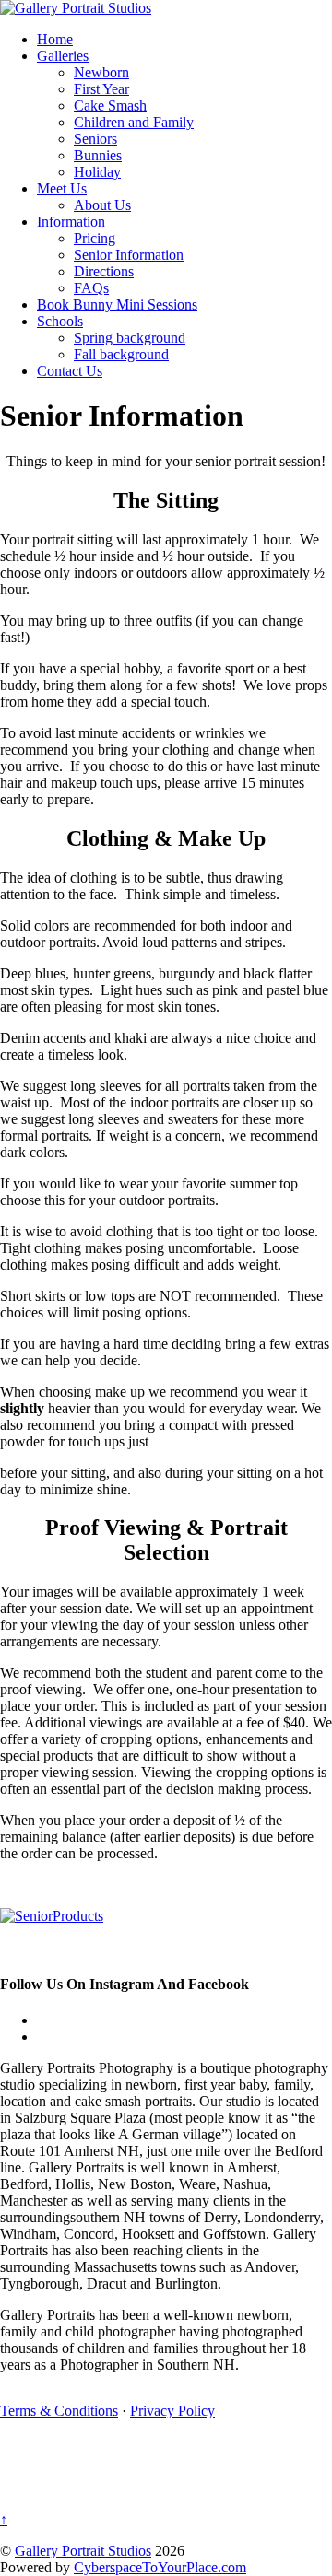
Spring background (130, 338)
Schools (60, 321)
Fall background (121, 354)
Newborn (101, 72)
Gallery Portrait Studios (83, 2551)
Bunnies (98, 155)
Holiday (97, 172)
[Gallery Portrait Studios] (76, 8)
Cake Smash (110, 105)
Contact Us (70, 371)
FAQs (91, 288)
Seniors (95, 139)
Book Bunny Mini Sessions (117, 304)
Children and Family (134, 122)
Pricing (95, 238)
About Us (102, 205)
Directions (104, 271)
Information (71, 222)
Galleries (63, 56)
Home (55, 39)
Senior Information (129, 255)
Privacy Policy (172, 2411)
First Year (101, 89)
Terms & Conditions (59, 2411)
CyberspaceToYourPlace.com (160, 2567)
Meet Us (62, 188)
